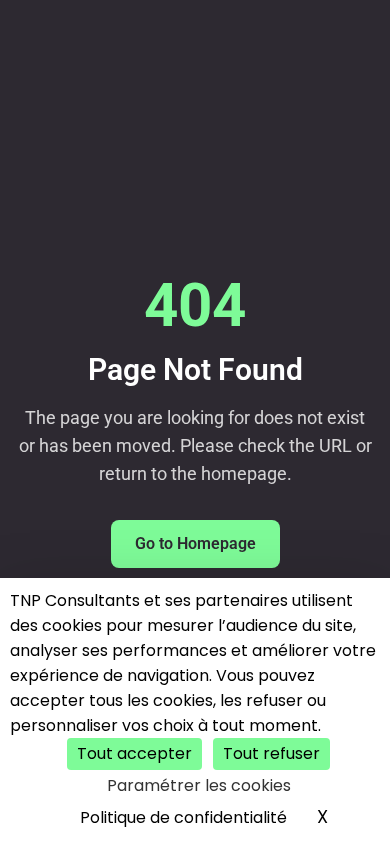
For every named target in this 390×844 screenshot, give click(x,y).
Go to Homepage (195, 543)
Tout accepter (134, 753)
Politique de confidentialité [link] (183, 817)
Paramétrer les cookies (199, 785)
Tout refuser (271, 753)
